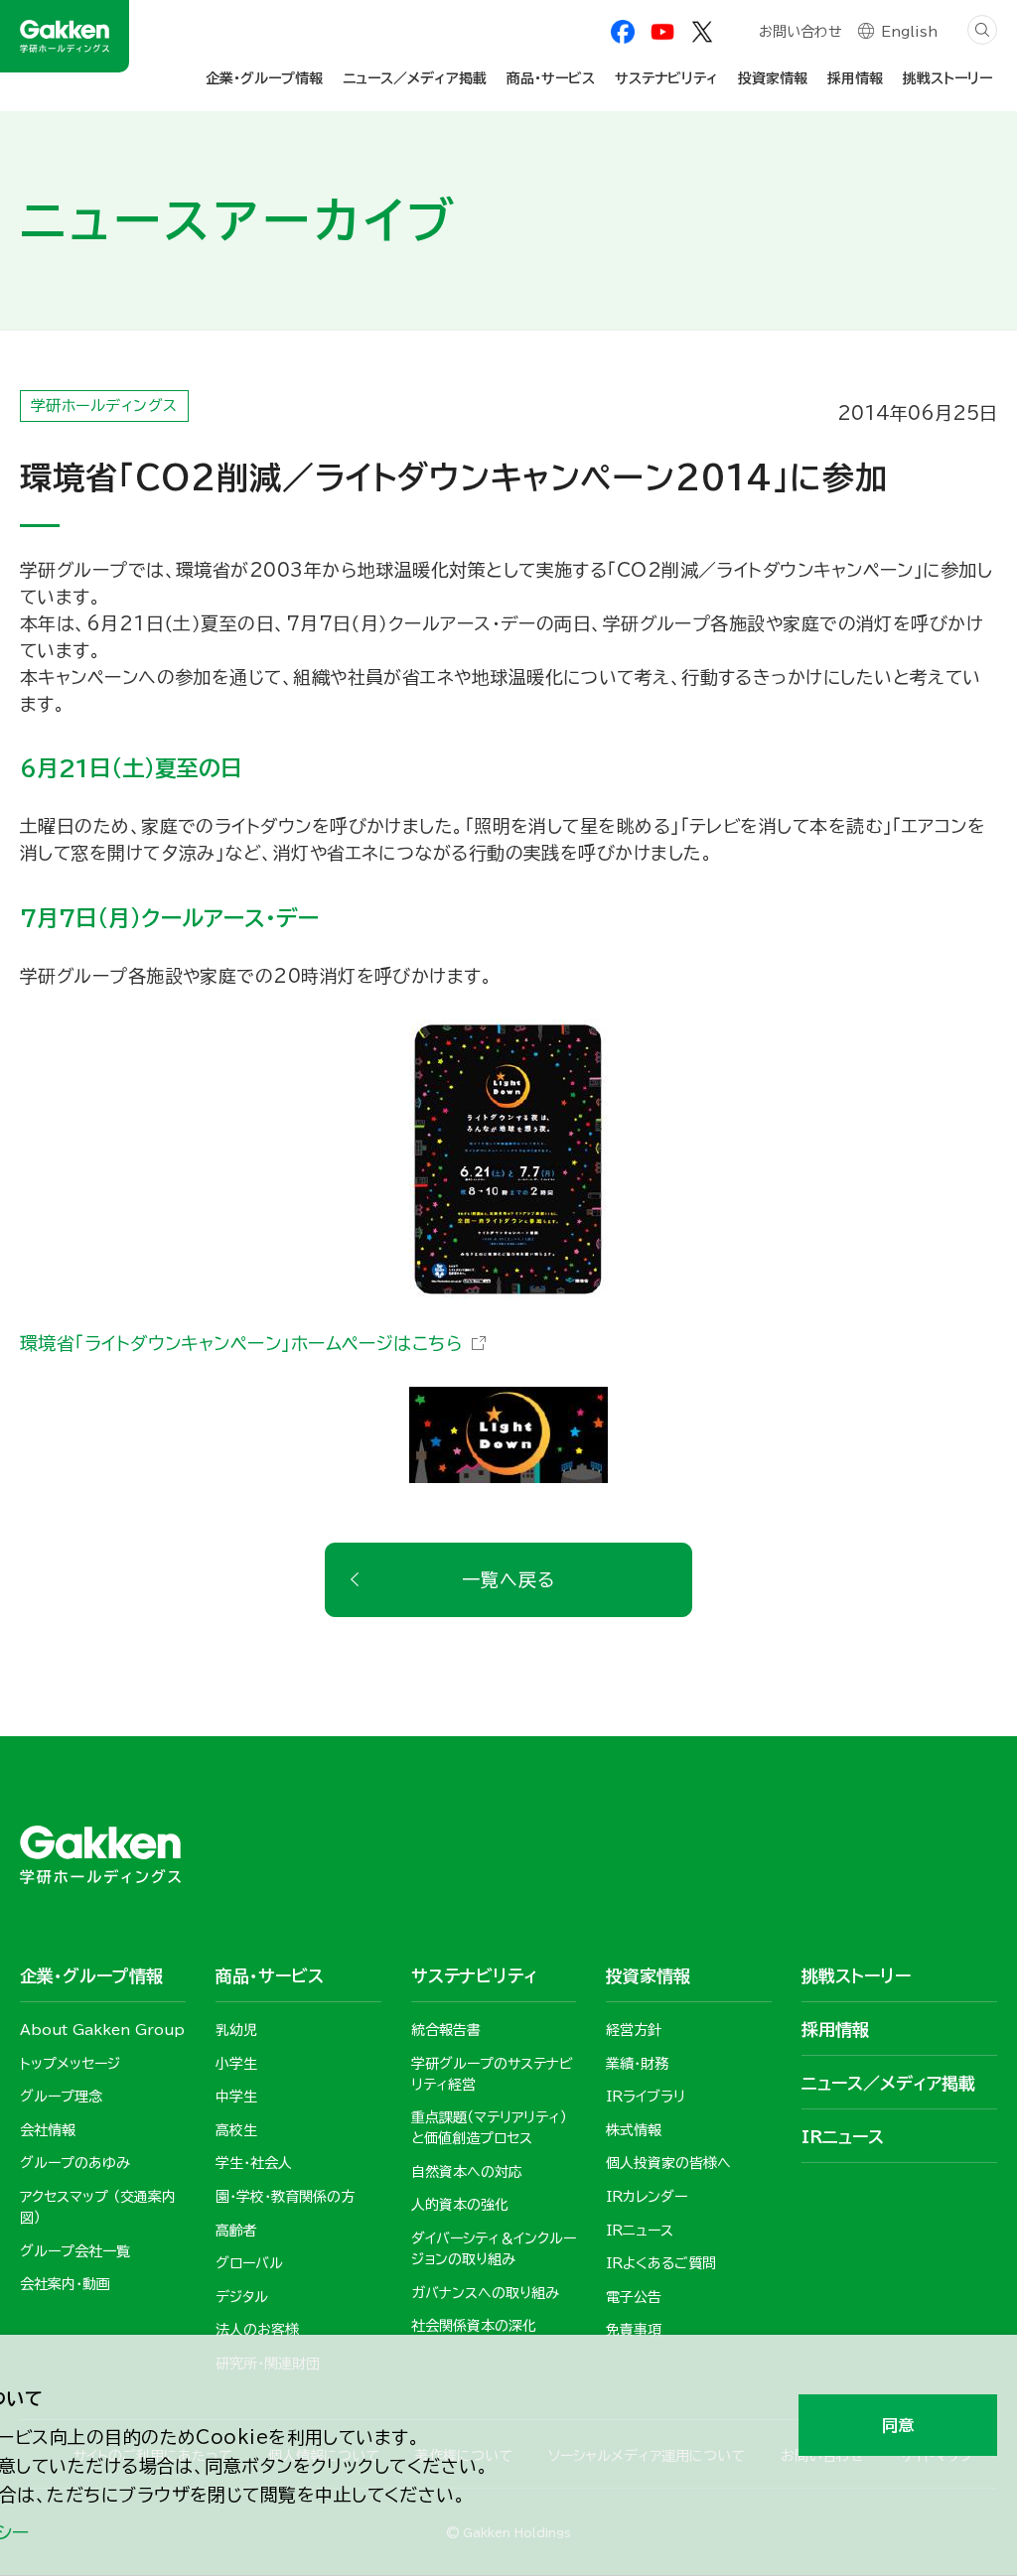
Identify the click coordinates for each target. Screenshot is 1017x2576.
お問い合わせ (800, 32)
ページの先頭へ (972, 1667)
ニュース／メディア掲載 (415, 78)
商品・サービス (551, 78)
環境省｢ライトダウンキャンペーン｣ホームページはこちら (241, 1343)
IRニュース (843, 2137)
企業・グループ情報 (264, 78)
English (909, 32)
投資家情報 (773, 78)
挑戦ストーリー (947, 78)
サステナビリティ (666, 78)
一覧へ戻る (508, 1579)
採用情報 (855, 78)
